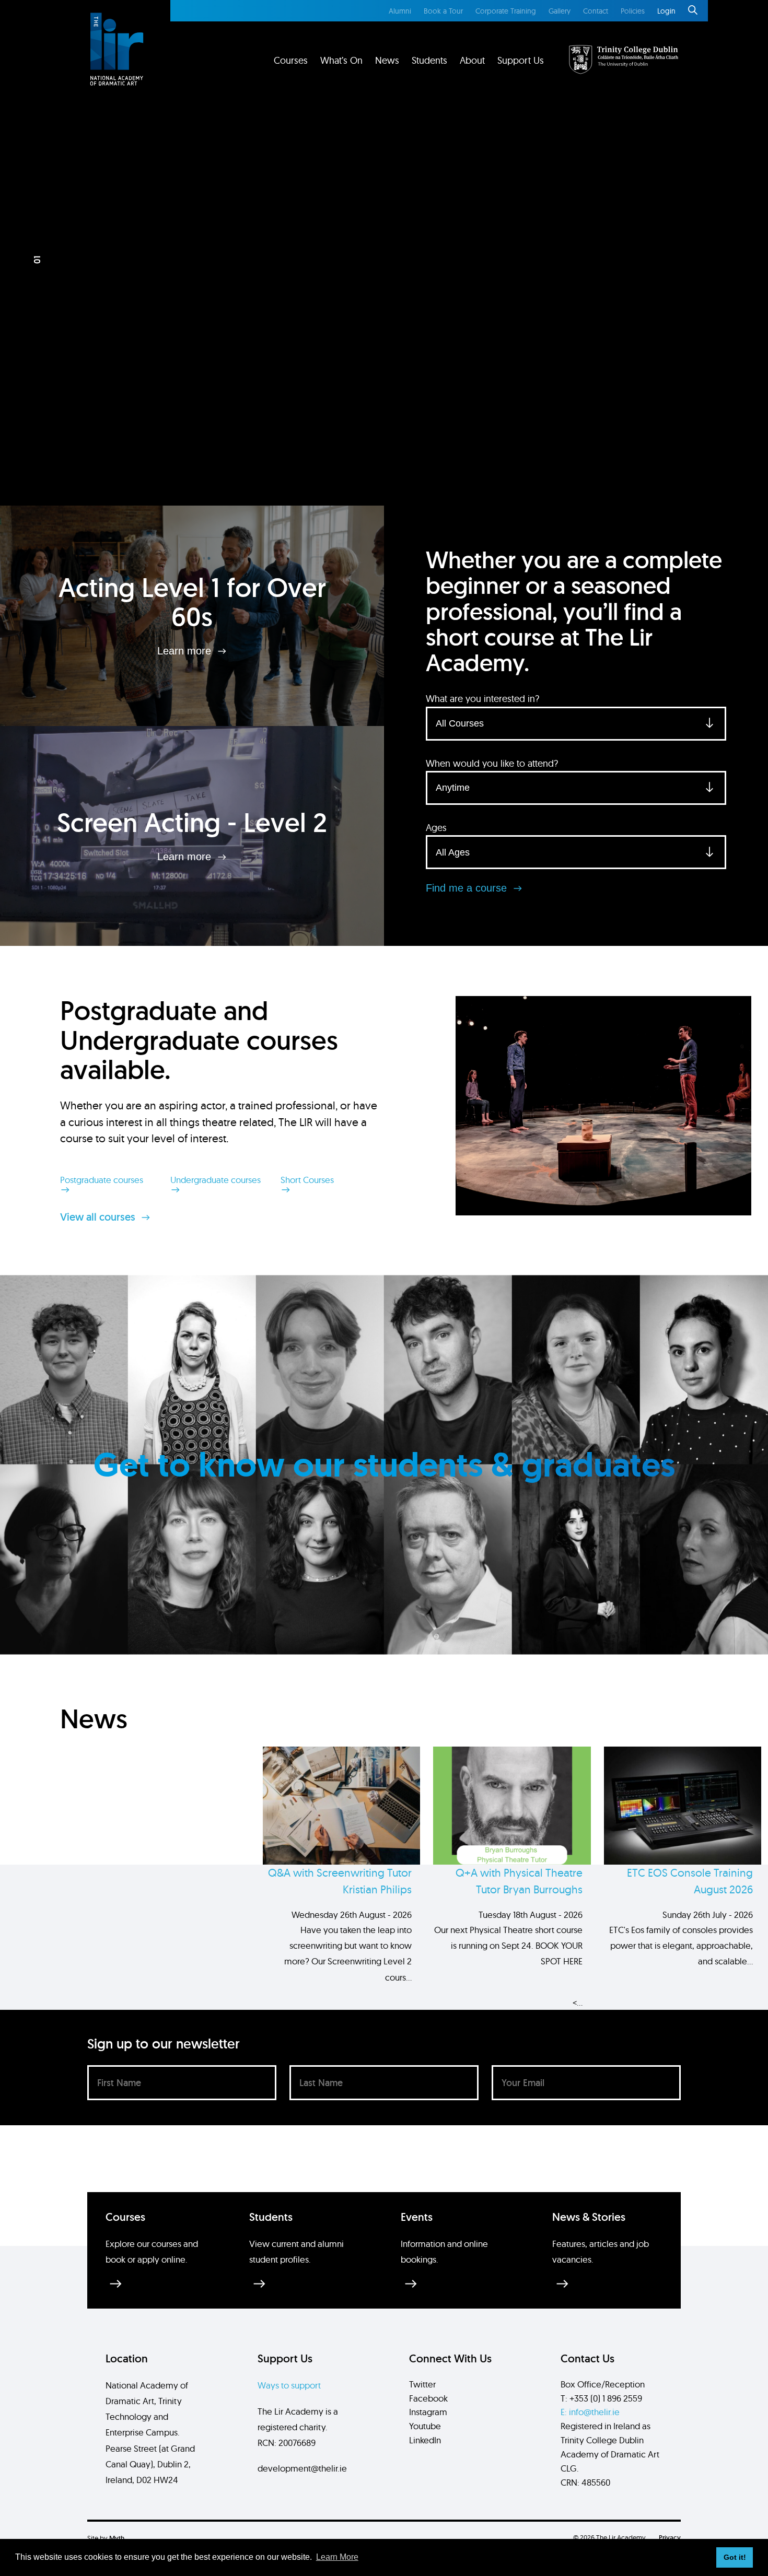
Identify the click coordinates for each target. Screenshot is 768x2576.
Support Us (521, 60)
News (387, 60)
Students (429, 60)
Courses (291, 60)
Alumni (400, 11)
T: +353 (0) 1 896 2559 (601, 2398)
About (472, 60)
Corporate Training (506, 11)
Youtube (425, 2426)
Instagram (428, 2412)
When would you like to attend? (492, 763)
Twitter (422, 2384)
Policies (633, 11)
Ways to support (289, 2385)
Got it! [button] (735, 2557)
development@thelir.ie (302, 2468)
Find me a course (468, 888)
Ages (436, 828)
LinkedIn (425, 2440)
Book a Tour (443, 11)
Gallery (560, 11)
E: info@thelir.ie (590, 2412)
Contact (596, 11)
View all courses (99, 1217)
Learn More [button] (337, 2557)
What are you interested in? (482, 699)
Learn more (186, 651)
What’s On (341, 60)
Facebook (428, 2398)
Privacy (670, 2538)
